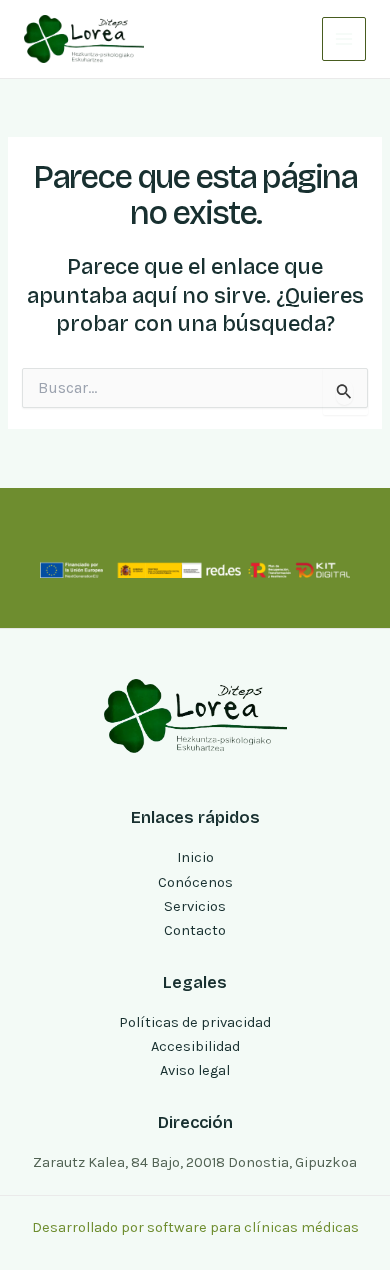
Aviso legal (195, 1070)
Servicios (195, 906)
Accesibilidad (195, 1046)
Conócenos (195, 882)
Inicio (195, 857)
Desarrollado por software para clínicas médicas (195, 1227)
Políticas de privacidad (195, 1022)
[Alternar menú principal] (344, 39)
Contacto (195, 930)
